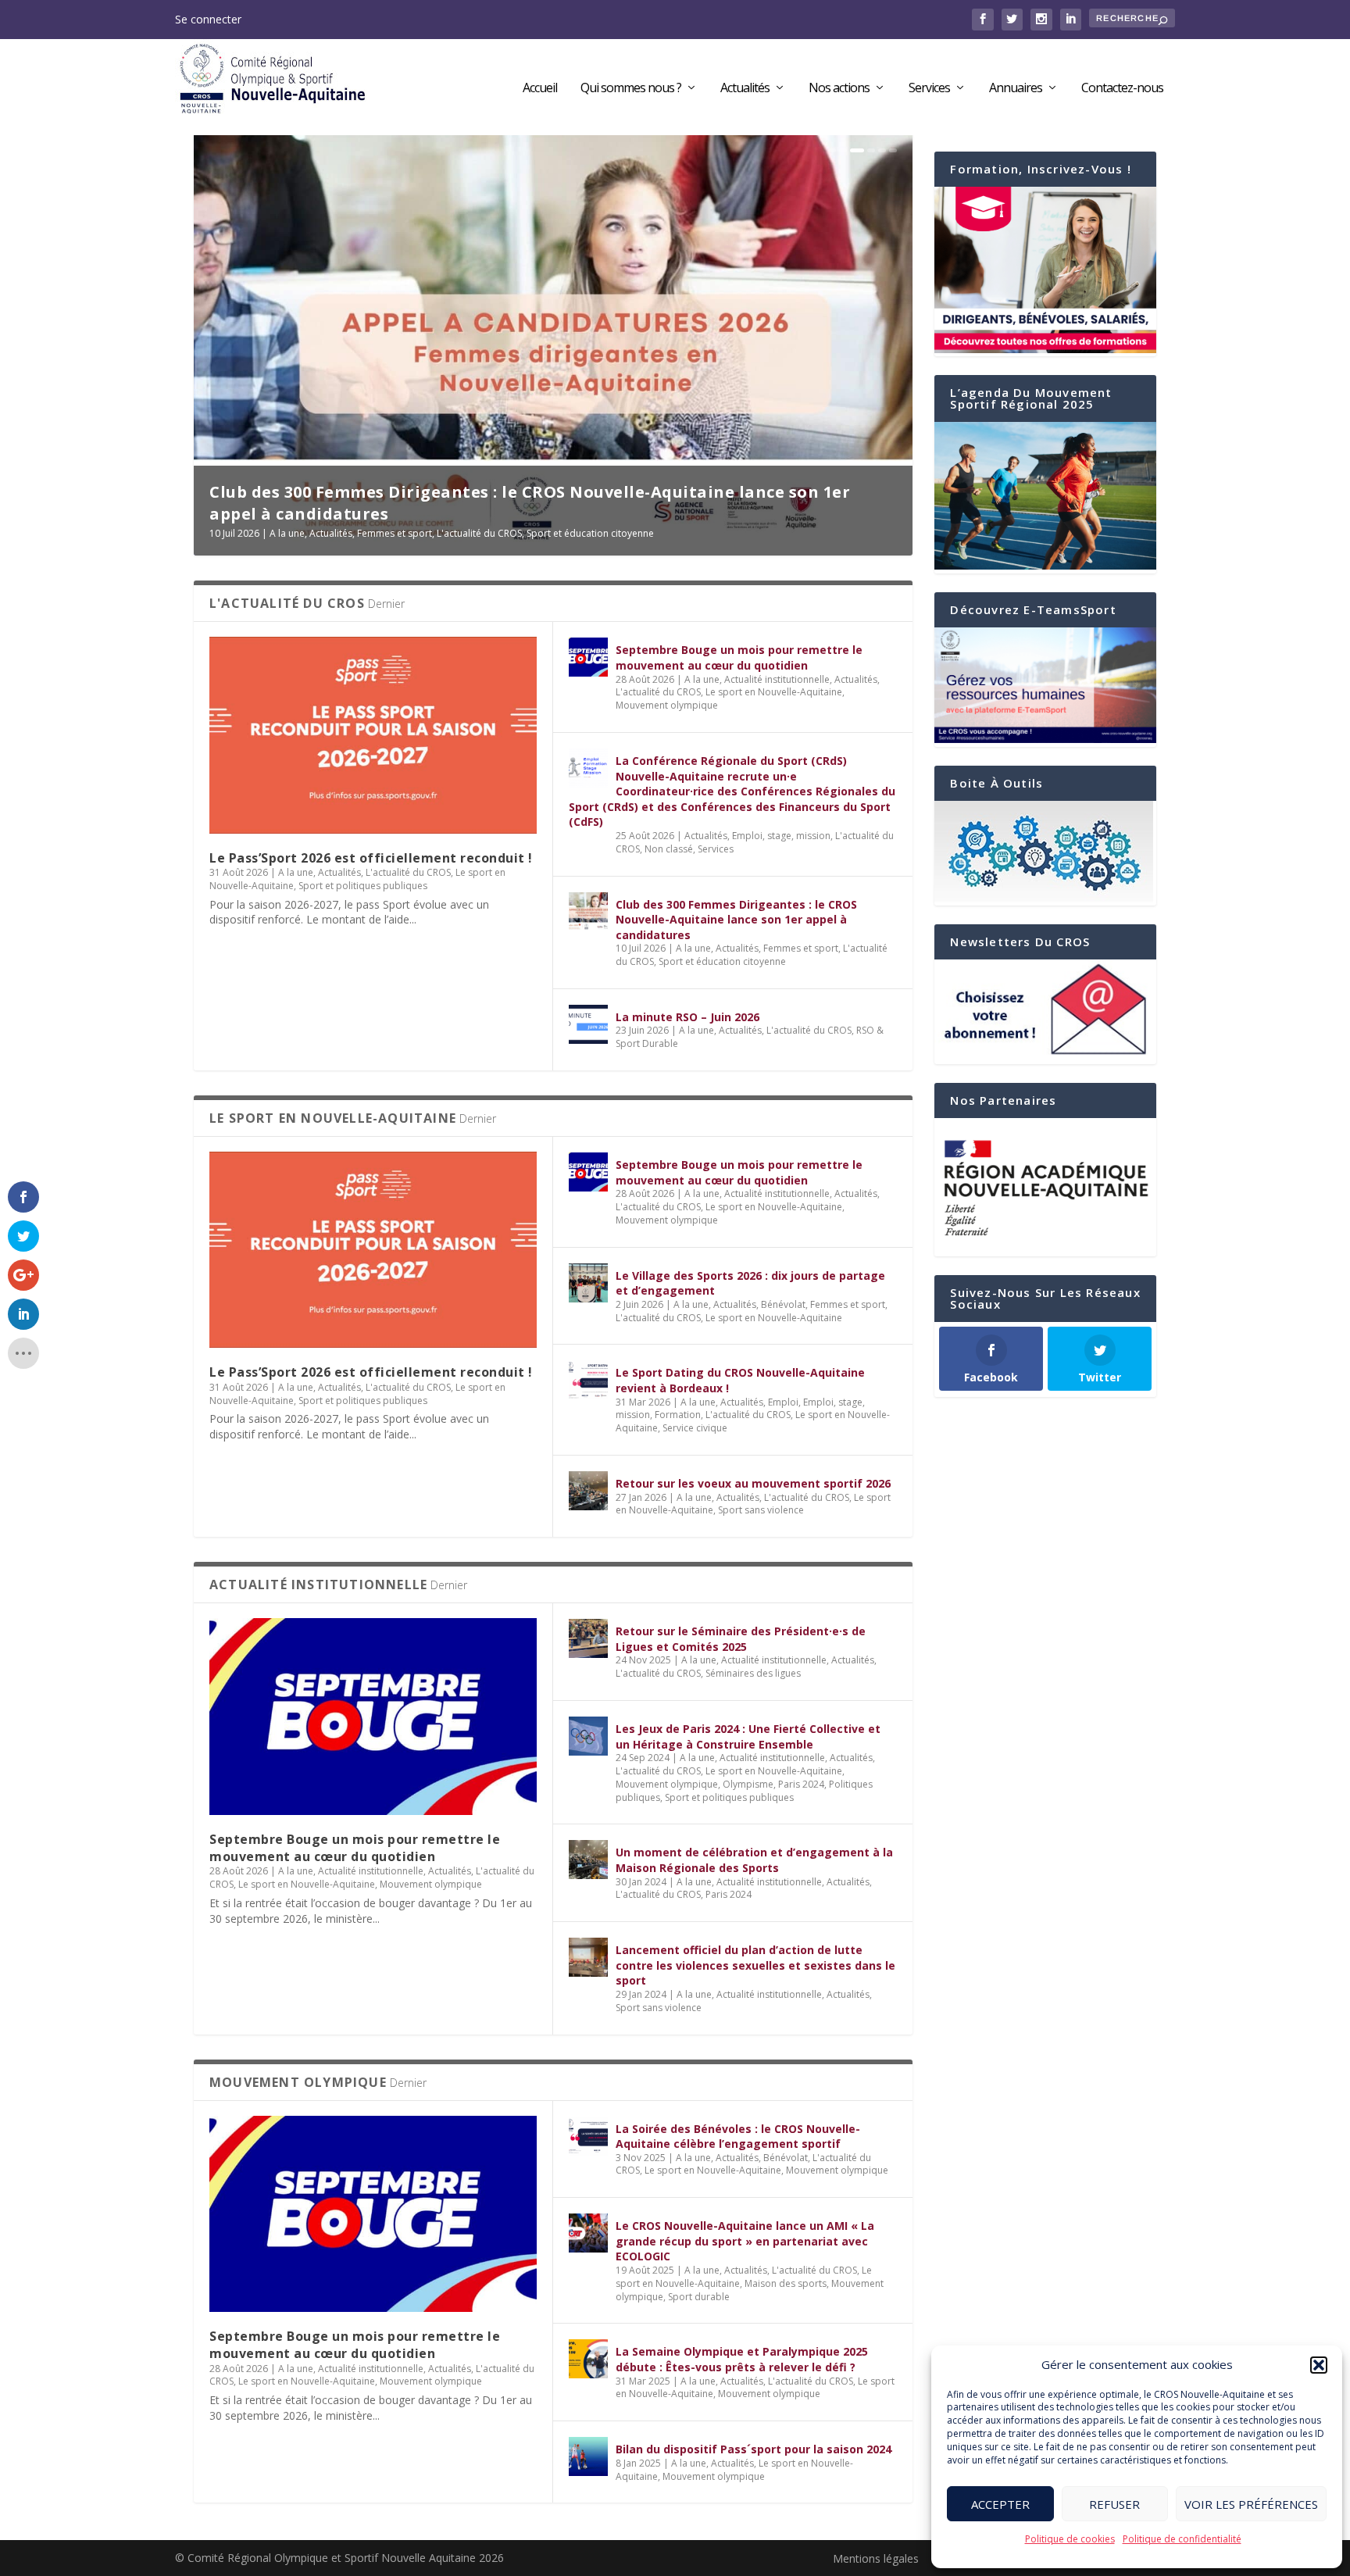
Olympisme (748, 1784)
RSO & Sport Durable (496, 533)
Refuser (1114, 2504)
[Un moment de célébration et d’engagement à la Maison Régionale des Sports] (588, 1860)
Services (929, 89)
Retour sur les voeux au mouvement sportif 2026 (753, 1483)
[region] (1045, 1188)
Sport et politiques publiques (363, 886)
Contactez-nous (1122, 89)
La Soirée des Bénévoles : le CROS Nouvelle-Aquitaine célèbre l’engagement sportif (738, 2137)
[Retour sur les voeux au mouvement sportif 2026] (588, 1491)
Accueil (540, 89)
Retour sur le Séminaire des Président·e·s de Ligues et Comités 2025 (741, 1639)
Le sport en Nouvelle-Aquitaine (774, 692)
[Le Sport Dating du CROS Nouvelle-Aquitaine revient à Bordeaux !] (588, 1380)
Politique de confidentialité (1182, 2539)
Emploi (783, 1402)
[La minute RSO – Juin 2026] (588, 1024)
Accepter (1000, 2504)
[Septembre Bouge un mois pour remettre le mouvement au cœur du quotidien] (588, 657)
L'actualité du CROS (403, 533)
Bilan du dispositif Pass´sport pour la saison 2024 (754, 2449)
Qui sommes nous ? (631, 89)
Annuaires (1016, 89)
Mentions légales (876, 2558)
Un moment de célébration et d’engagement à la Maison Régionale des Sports (754, 1860)
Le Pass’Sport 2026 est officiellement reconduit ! (371, 858)
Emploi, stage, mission (781, 836)
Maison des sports (786, 2283)
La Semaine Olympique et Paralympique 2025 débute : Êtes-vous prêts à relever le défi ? (742, 2359)
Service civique (695, 1428)
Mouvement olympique (667, 705)
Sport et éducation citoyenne (722, 961)
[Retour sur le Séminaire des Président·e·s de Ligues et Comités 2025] (588, 1638)
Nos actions (839, 89)
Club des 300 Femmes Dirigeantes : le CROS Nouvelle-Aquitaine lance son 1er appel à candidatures (736, 920)
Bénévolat (783, 1304)
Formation (678, 1415)
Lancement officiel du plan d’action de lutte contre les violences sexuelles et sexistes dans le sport (755, 1965)
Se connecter (208, 19)
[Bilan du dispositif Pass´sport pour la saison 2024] (588, 2456)
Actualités (745, 89)
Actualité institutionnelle (777, 679)
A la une (290, 533)
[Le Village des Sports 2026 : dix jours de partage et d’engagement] (588, 1283)
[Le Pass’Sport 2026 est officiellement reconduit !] (373, 735)
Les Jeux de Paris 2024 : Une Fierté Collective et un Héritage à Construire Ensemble (748, 1736)
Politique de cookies (1070, 2539)
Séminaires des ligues (753, 1673)
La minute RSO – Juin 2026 (317, 514)
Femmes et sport (801, 948)
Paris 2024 (801, 1784)
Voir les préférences (1251, 2504)
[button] (1319, 2365)
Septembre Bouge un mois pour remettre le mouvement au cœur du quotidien (739, 657)
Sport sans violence (761, 1510)
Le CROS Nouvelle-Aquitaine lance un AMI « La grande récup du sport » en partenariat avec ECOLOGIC (745, 2241)
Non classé (669, 849)
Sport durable (699, 2297)
